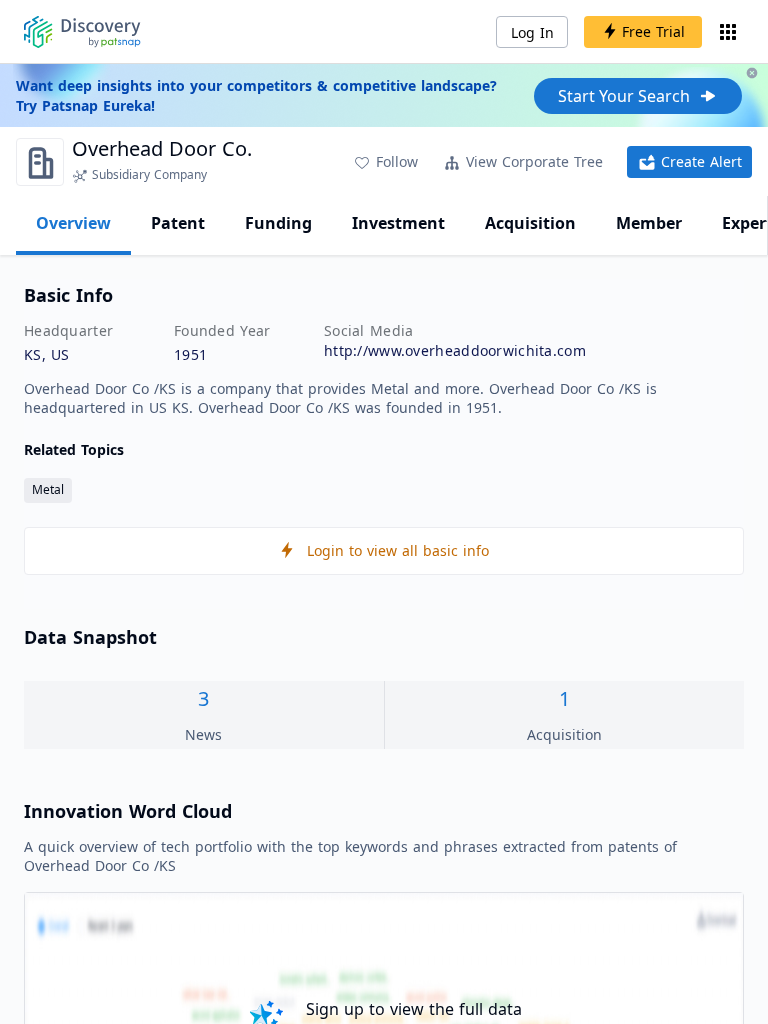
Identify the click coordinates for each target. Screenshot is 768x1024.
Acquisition (530, 223)
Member (649, 223)
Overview (73, 223)
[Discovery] (82, 32)
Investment (398, 223)
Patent (178, 223)
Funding (278, 223)
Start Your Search (624, 96)
